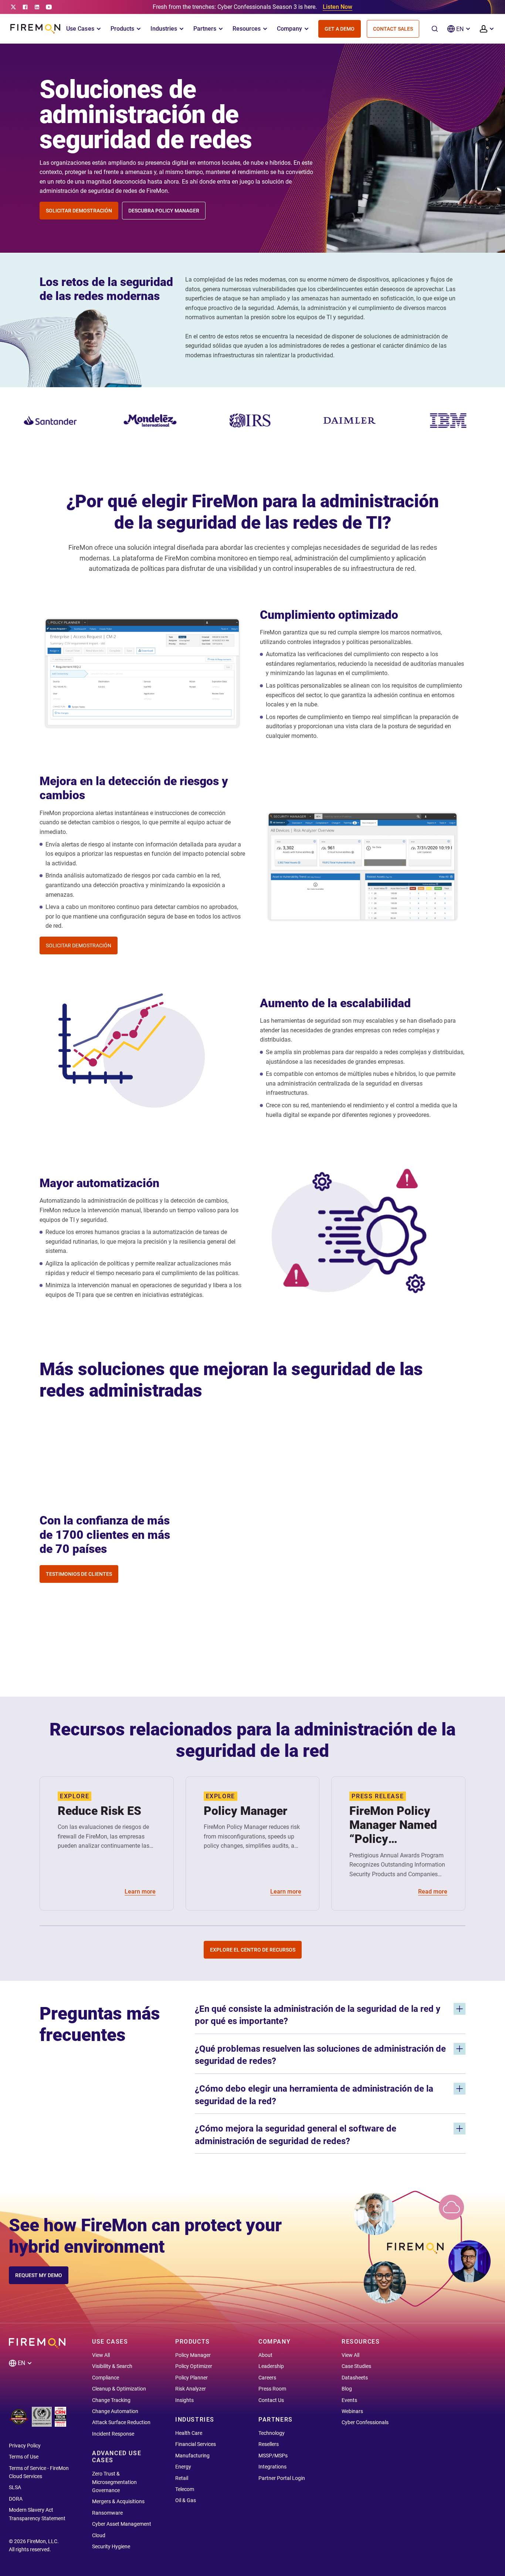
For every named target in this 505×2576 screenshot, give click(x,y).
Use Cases (80, 29)
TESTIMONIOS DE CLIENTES (79, 1574)
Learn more (140, 1892)
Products (122, 29)
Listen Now (338, 7)
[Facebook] (25, 7)
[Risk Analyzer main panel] (363, 864)
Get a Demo (340, 29)
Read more (433, 1892)
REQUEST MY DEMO (39, 2275)
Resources (247, 29)
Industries (164, 29)
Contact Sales (393, 29)
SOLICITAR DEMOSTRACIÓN (79, 211)
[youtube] (49, 7)
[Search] (435, 29)
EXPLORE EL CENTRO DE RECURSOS (253, 1950)
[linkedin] (37, 7)
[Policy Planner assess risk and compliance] (142, 737)
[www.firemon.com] (35, 29)
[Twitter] (13, 7)
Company (289, 29)
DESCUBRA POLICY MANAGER (164, 211)
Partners (205, 29)
